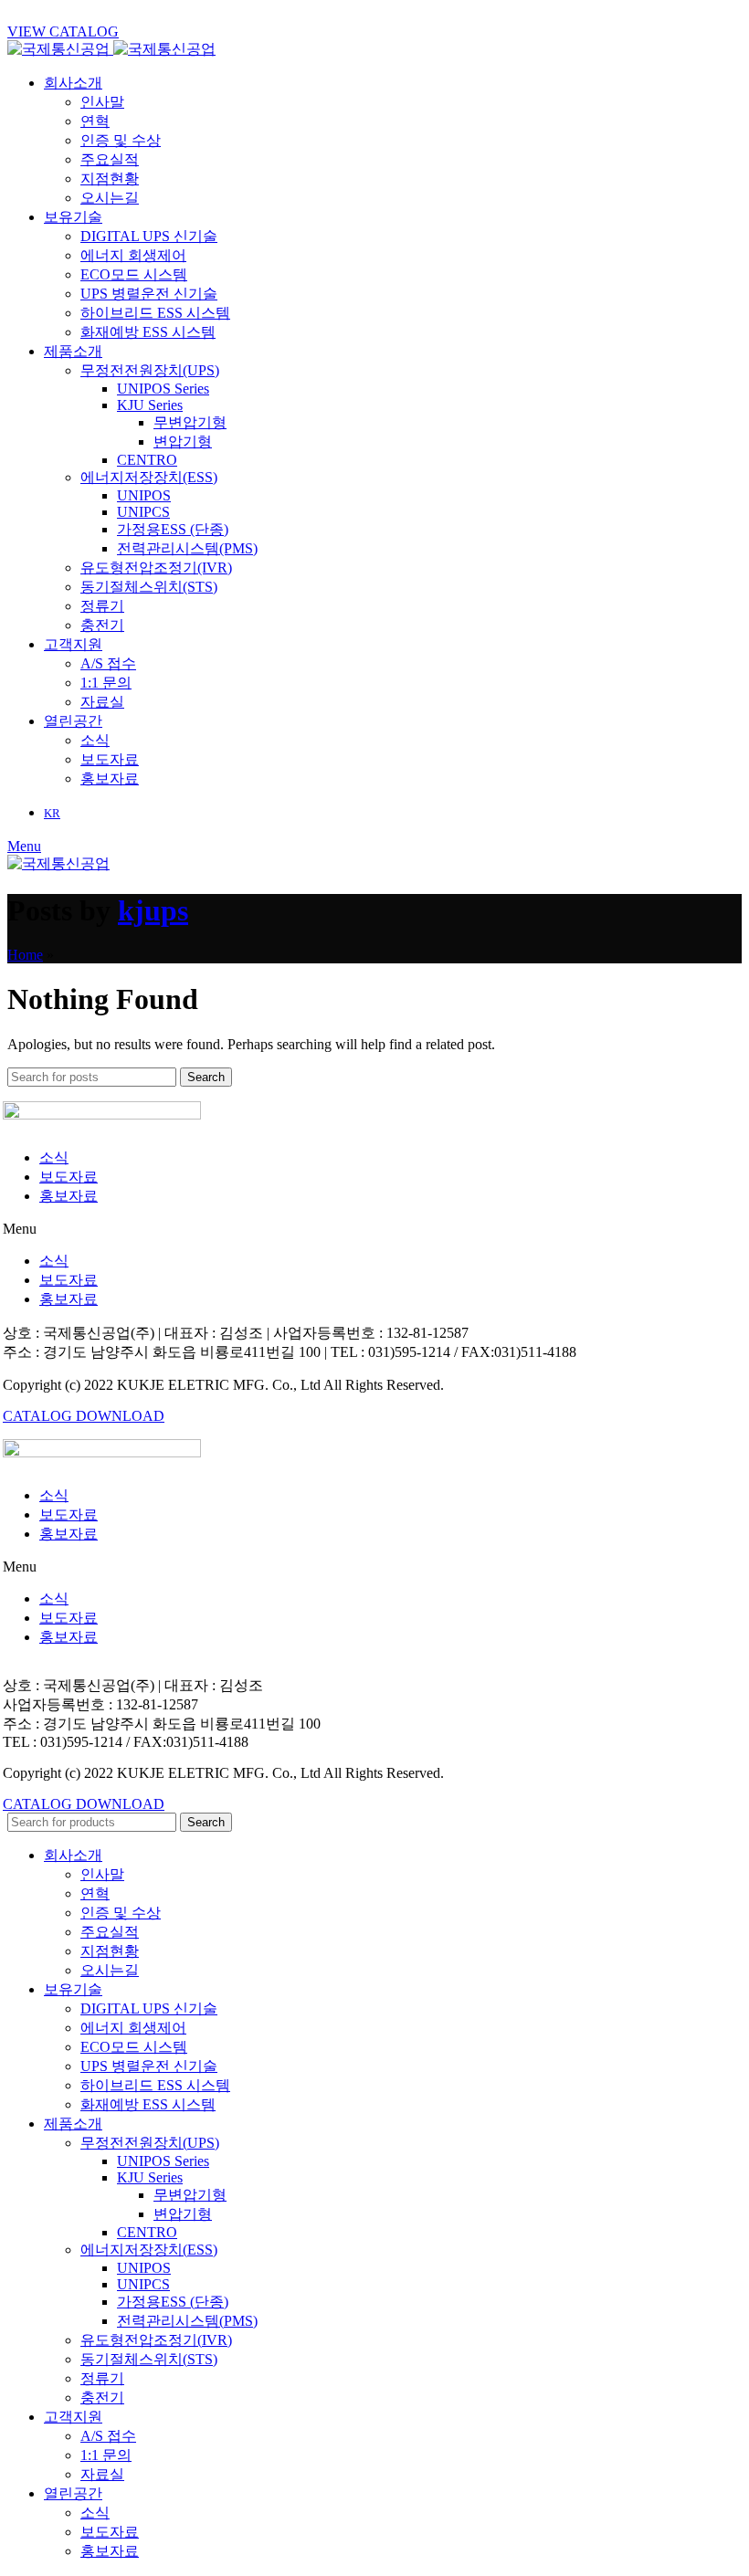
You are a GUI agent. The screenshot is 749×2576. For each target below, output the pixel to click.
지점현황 (110, 179)
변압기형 (183, 442)
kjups (153, 910)
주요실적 (110, 159)
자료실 (102, 702)
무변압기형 (190, 422)
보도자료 (110, 759)
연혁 (95, 121)
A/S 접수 (108, 663)
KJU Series (150, 405)
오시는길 (110, 198)
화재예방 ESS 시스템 (148, 332)
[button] (374, 1229)
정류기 (102, 606)
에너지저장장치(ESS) (149, 477)
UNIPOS (144, 495)
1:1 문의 (106, 683)
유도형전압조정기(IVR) (156, 568)
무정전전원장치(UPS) (150, 370)
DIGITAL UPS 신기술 (149, 236)
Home (25, 955)
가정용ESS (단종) (173, 529)
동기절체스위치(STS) (149, 587)
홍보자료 (110, 778)
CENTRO (147, 460)
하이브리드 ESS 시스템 (155, 313)
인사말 (102, 102)
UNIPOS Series (163, 389)
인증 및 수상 (121, 140)
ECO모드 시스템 (134, 274)
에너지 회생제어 (133, 255)
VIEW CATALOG (63, 32)
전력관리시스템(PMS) (187, 548)
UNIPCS (143, 512)
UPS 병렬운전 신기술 (149, 294)
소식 (95, 740)
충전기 (102, 625)
